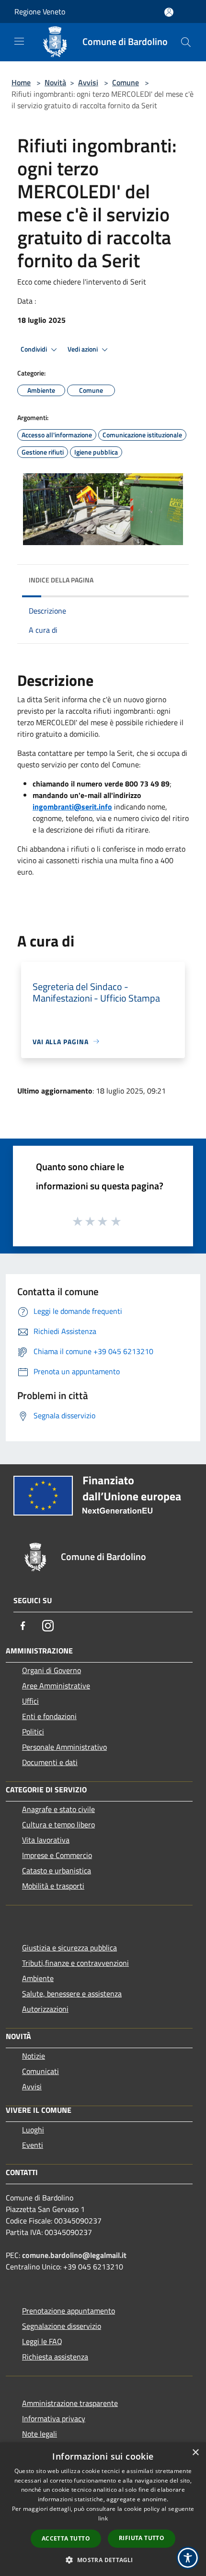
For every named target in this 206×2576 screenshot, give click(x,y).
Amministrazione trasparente (70, 2403)
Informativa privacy (54, 2418)
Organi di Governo (51, 1670)
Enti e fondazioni (49, 1716)
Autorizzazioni (45, 2009)
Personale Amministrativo (64, 1747)
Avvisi (88, 82)
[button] (103, 2560)
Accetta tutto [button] (66, 2538)
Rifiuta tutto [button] (142, 2538)
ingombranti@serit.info (72, 807)
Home (21, 82)
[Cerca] (186, 42)
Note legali (40, 2434)
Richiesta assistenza (55, 2357)
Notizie (34, 2056)
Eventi (33, 2145)
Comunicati (40, 2071)
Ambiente (38, 1978)
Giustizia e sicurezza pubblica (69, 1948)
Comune (126, 82)
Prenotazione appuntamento (69, 2311)
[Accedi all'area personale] (169, 12)
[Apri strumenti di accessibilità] (188, 2558)
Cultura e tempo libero (58, 1824)
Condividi (34, 349)
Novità (55, 82)
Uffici (30, 1701)
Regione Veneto (40, 11)
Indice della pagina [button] (61, 580)
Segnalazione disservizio (62, 2326)
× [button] (195, 2453)
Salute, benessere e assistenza (72, 1994)
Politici (33, 1732)
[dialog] (103, 2509)
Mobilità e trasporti (53, 1886)
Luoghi (33, 2130)
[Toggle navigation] (19, 41)
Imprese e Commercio (57, 1855)
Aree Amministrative (56, 1686)
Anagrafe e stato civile (58, 1809)
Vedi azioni (83, 349)
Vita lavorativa (46, 1840)
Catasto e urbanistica (57, 1870)
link (103, 2518)
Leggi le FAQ (42, 2341)
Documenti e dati (50, 1762)
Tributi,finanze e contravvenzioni (75, 1963)
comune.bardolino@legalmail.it (74, 2255)
